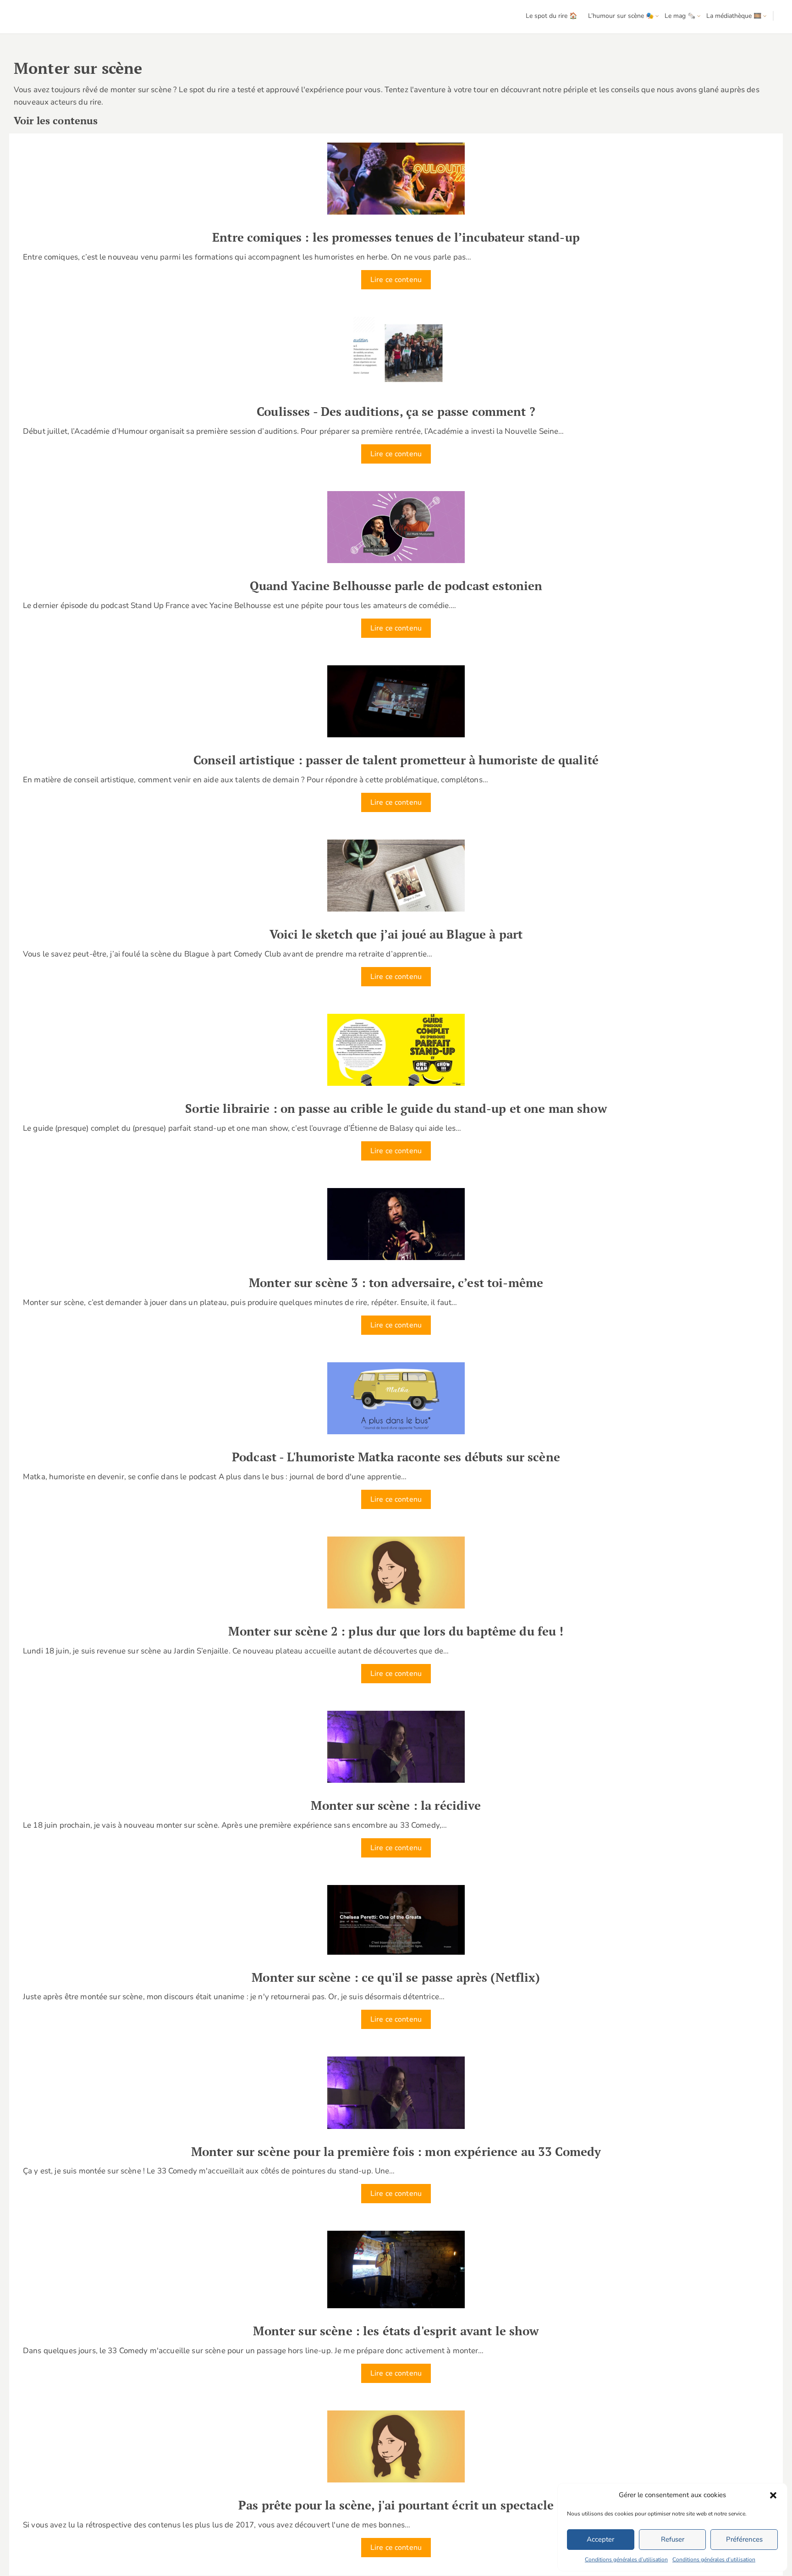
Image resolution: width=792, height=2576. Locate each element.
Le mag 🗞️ (680, 16)
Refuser (673, 2539)
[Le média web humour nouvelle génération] (34, 17)
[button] (773, 2495)
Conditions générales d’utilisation (626, 2559)
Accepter (600, 2539)
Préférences (744, 2539)
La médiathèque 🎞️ (734, 16)
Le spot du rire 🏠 (551, 16)
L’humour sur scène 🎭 (621, 16)
